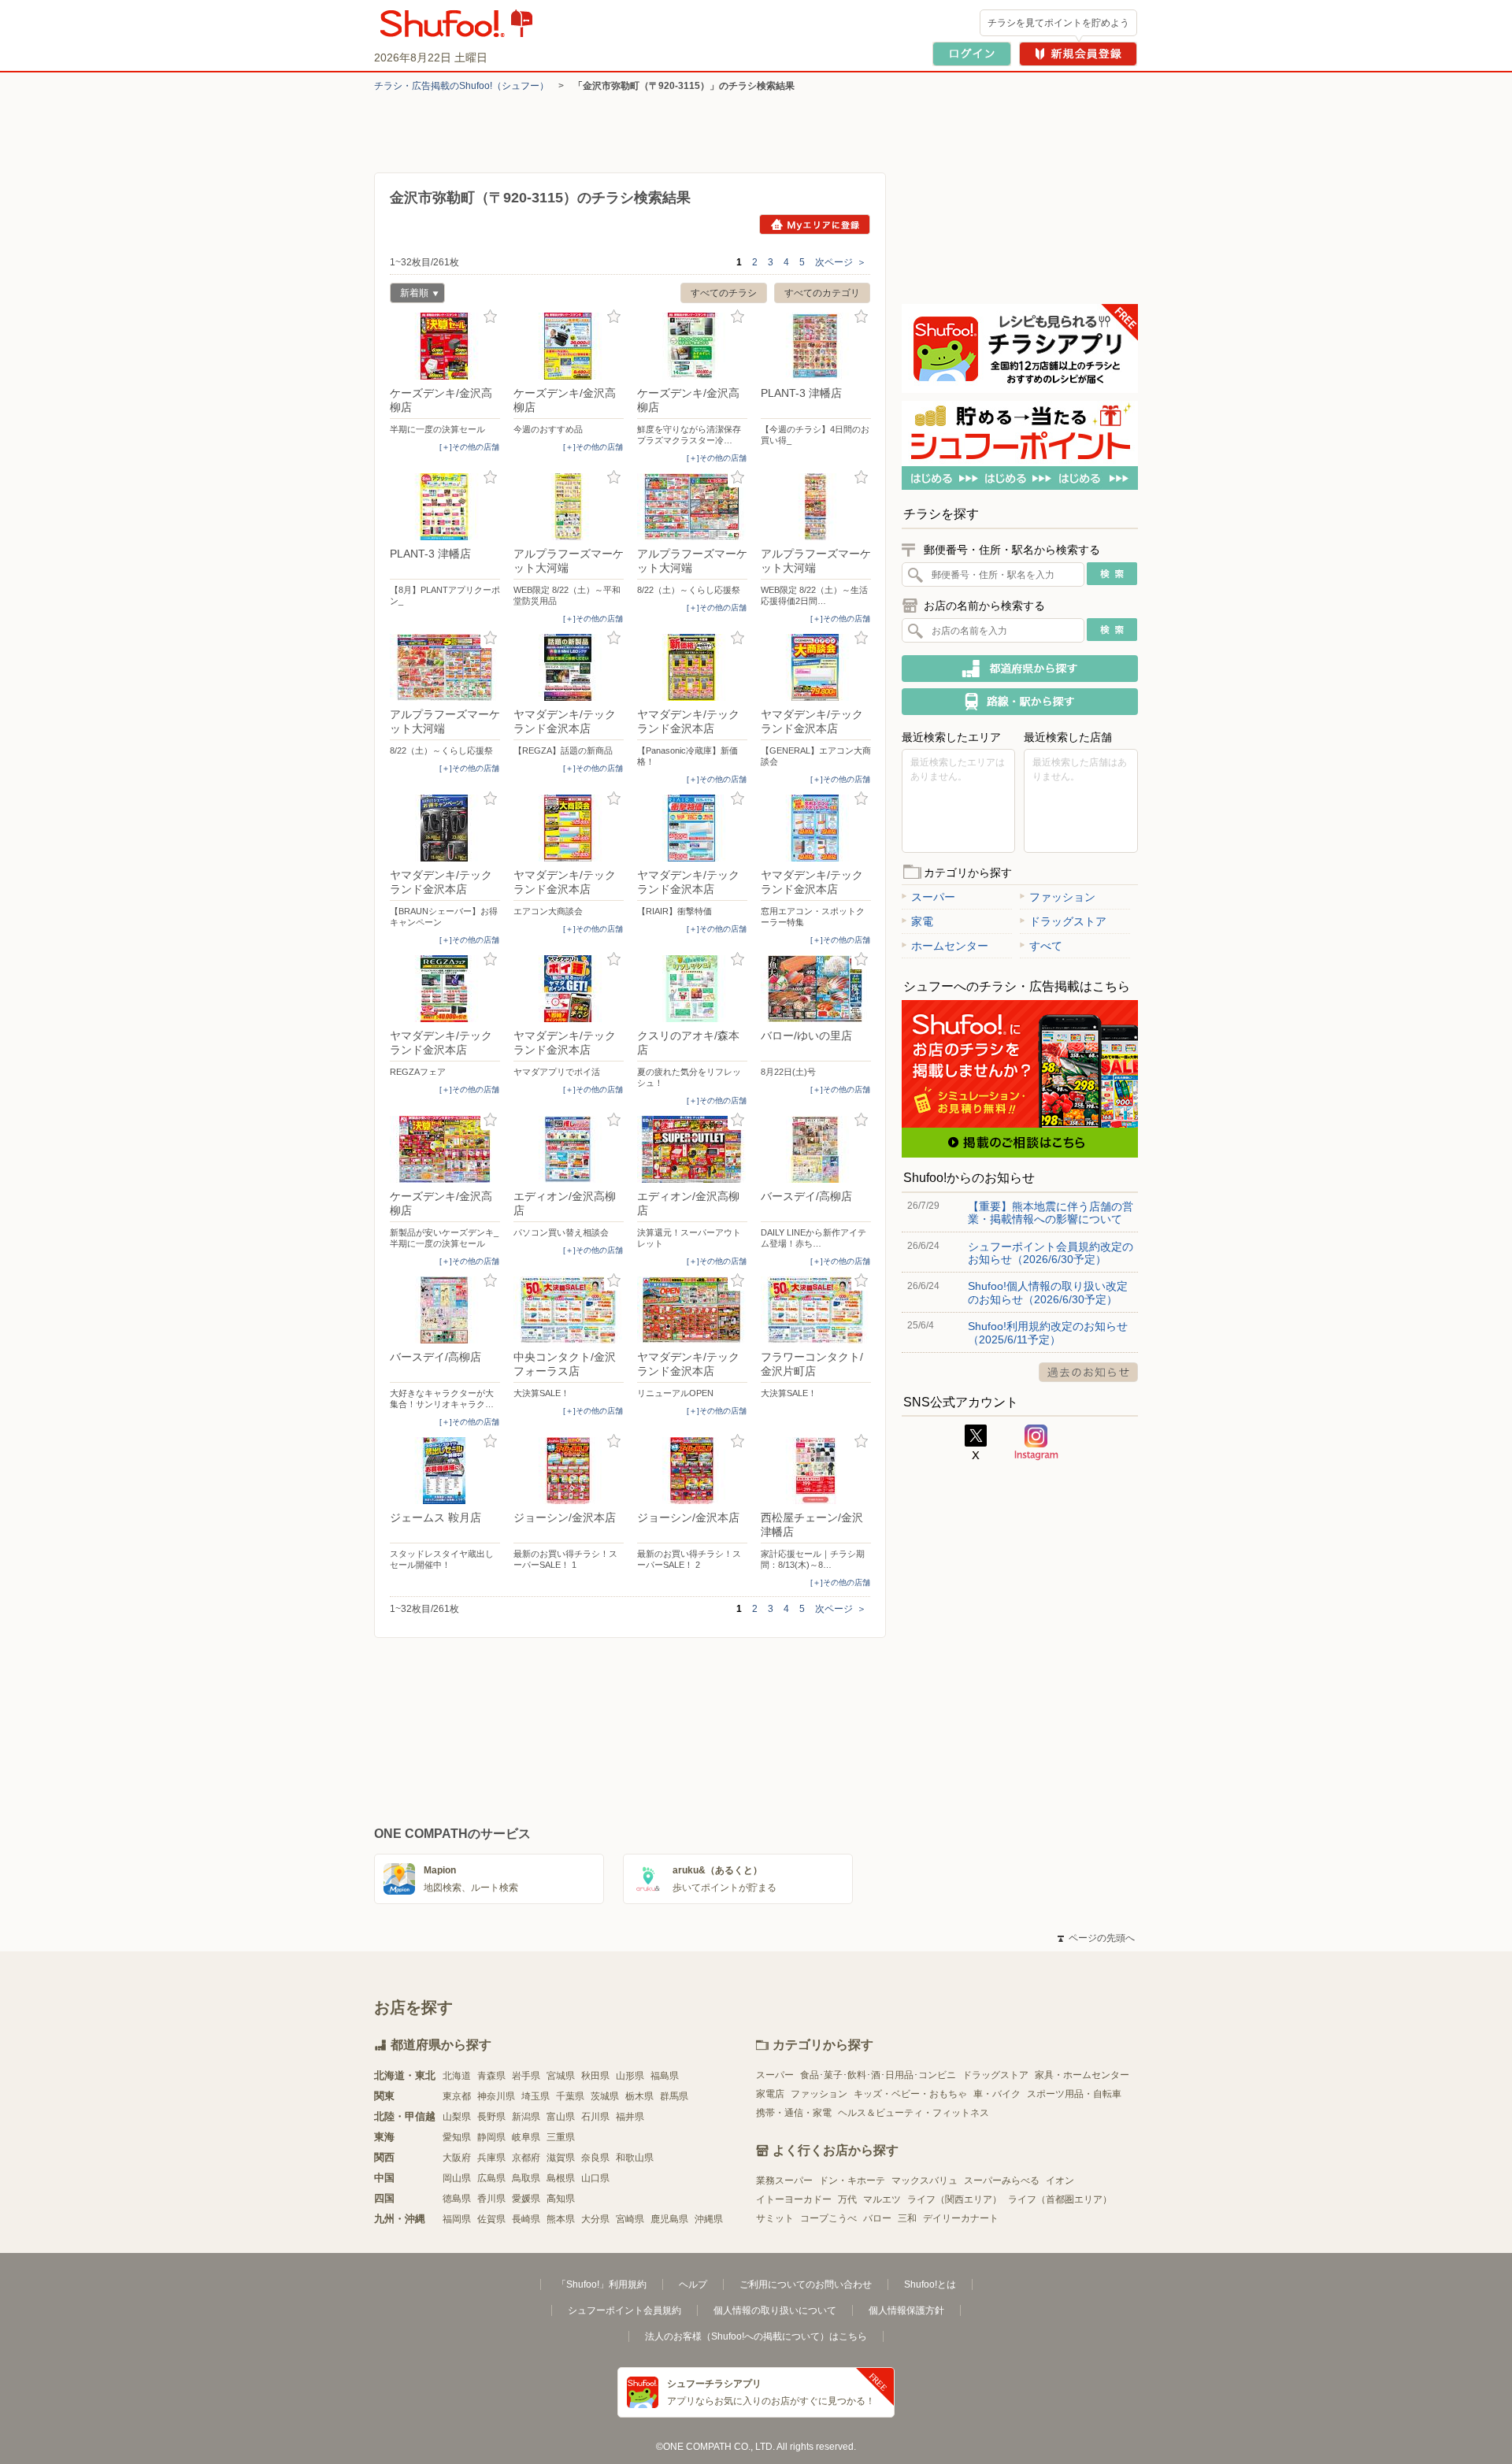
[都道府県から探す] (1020, 669)
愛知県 (457, 2137)
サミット (775, 2218)
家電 (922, 921)
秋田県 (595, 2076)
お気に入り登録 (490, 317)
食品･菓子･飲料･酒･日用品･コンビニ (878, 2075)
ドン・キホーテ (852, 2181)
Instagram (1036, 1443)
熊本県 (561, 2219)
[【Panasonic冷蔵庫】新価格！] (692, 667)
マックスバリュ (925, 2181)
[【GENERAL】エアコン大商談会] (816, 667)
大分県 (595, 2219)
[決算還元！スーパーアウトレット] (692, 1149)
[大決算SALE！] (569, 1310)
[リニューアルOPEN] (692, 1310)
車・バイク (997, 2094)
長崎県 (526, 2219)
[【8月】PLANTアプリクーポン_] (445, 507)
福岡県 (457, 2219)
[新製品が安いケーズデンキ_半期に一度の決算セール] (445, 1149)
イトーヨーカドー (794, 2199)
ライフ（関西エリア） (954, 2199)
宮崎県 (630, 2219)
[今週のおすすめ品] (569, 346)
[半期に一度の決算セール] (445, 346)
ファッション (1062, 897)
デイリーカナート (961, 2218)
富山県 (561, 2117)
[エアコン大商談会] (569, 828)
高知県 (561, 2199)
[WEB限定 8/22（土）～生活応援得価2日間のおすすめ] (816, 507)
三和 (907, 2218)
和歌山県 (635, 2158)
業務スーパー (784, 2181)
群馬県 (674, 2096)
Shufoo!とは (930, 2284)
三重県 (561, 2137)
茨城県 (605, 2096)
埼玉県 (535, 2096)
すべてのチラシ (724, 293)
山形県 (630, 2076)
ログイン (972, 54)
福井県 (630, 2117)
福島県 (665, 2076)
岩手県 (526, 2076)
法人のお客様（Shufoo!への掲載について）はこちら (756, 2336)
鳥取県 (526, 2178)
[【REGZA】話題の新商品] (569, 667)
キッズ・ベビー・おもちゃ (910, 2094)
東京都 (457, 2096)
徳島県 (457, 2199)
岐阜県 (526, 2137)
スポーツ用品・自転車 (1074, 2094)
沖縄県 (709, 2219)
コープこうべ (828, 2218)
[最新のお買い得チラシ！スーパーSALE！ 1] (569, 1471)
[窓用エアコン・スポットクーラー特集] (816, 828)
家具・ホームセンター (1082, 2075)
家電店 (770, 2094)
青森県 (491, 2076)
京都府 (526, 2158)
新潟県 (526, 2117)
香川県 (491, 2199)
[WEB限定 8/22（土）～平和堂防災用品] (569, 507)
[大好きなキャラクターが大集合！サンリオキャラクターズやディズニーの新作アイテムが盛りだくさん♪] (445, 1310)
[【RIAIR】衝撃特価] (692, 828)
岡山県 (457, 2178)
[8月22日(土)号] (816, 989)
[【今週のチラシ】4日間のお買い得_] (816, 346)
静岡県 (491, 2137)
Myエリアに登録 (815, 224)
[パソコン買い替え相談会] (569, 1149)
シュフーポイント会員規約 (624, 2310)
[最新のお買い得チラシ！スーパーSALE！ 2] (692, 1471)
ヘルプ (693, 2284)
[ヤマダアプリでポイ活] (569, 989)
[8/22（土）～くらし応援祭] (692, 507)
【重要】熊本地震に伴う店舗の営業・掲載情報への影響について (1051, 1213)
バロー (877, 2218)
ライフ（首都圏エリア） (1060, 2199)
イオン (1060, 2181)
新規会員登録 (1078, 54)
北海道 (457, 2076)
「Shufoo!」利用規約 (602, 2284)
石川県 (595, 2117)
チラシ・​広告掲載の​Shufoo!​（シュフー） (461, 86)
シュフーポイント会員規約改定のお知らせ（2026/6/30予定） (1051, 1253)
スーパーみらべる (1002, 2181)
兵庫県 (491, 2158)
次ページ (841, 262)
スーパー (933, 897)
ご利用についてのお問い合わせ (806, 2284)
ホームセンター (950, 946)
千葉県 (570, 2096)
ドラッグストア (1068, 921)
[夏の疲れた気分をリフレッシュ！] (692, 989)
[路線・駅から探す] (1020, 702)
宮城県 (561, 2076)
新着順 (409, 295)
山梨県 (457, 2117)
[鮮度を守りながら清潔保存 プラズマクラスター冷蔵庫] (692, 346)
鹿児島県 (669, 2219)
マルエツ (882, 2199)
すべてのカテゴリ (822, 293)
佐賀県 (491, 2219)
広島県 (491, 2178)
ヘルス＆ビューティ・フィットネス (913, 2113)
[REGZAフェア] (445, 989)
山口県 (595, 2178)
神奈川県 (496, 2096)
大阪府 (457, 2158)
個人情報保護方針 (906, 2310)
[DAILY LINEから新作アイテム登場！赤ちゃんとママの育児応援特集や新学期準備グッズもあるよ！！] (816, 1149)
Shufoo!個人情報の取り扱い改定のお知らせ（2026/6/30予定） (1048, 1292)
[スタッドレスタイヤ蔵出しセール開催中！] (445, 1471)
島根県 (561, 2178)
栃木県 (639, 2096)
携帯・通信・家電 (794, 2113)
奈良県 (595, 2158)
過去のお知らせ (1088, 1372)
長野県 (491, 2117)
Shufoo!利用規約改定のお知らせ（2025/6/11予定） (1048, 1332)
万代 (847, 2199)
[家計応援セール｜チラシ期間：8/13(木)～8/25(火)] (816, 1471)
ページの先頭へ (1096, 1938)
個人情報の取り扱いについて (775, 2310)
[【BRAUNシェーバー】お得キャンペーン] (445, 828)
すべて (1046, 946)
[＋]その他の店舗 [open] (469, 447)
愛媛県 (526, 2199)
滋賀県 (561, 2158)
